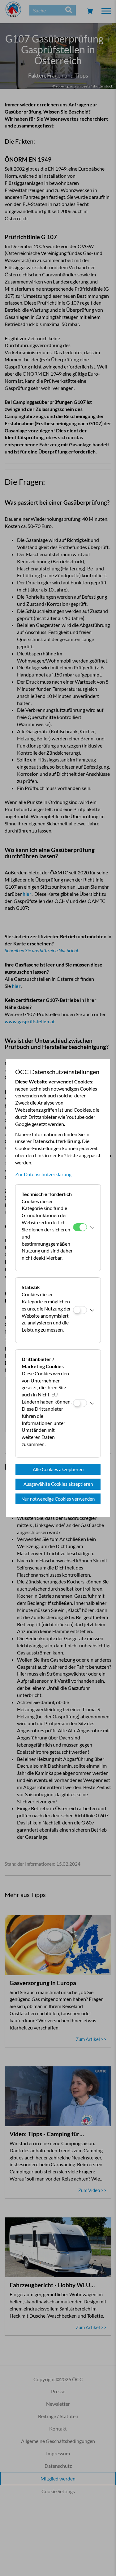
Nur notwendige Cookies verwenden (58, 1499)
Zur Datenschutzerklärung (43, 1174)
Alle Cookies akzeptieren (58, 1469)
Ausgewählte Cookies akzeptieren (58, 1484)
